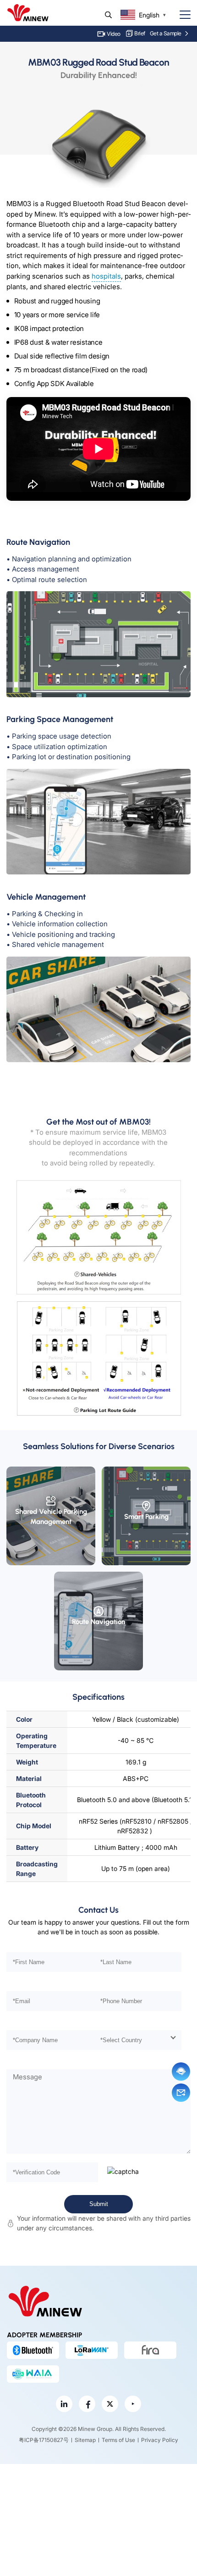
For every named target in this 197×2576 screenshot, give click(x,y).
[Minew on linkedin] (64, 2404)
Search (108, 15)
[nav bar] (181, 15)
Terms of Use (118, 2440)
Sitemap (85, 2440)
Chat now (181, 2072)
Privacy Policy (160, 2440)
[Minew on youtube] (133, 2404)
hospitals (106, 276)
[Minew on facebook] (87, 2404)
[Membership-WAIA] (33, 2374)
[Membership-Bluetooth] (33, 2350)
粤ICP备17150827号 (44, 2440)
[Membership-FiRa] (150, 2350)
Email (181, 2093)
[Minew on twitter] (110, 2404)
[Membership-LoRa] (92, 2350)
